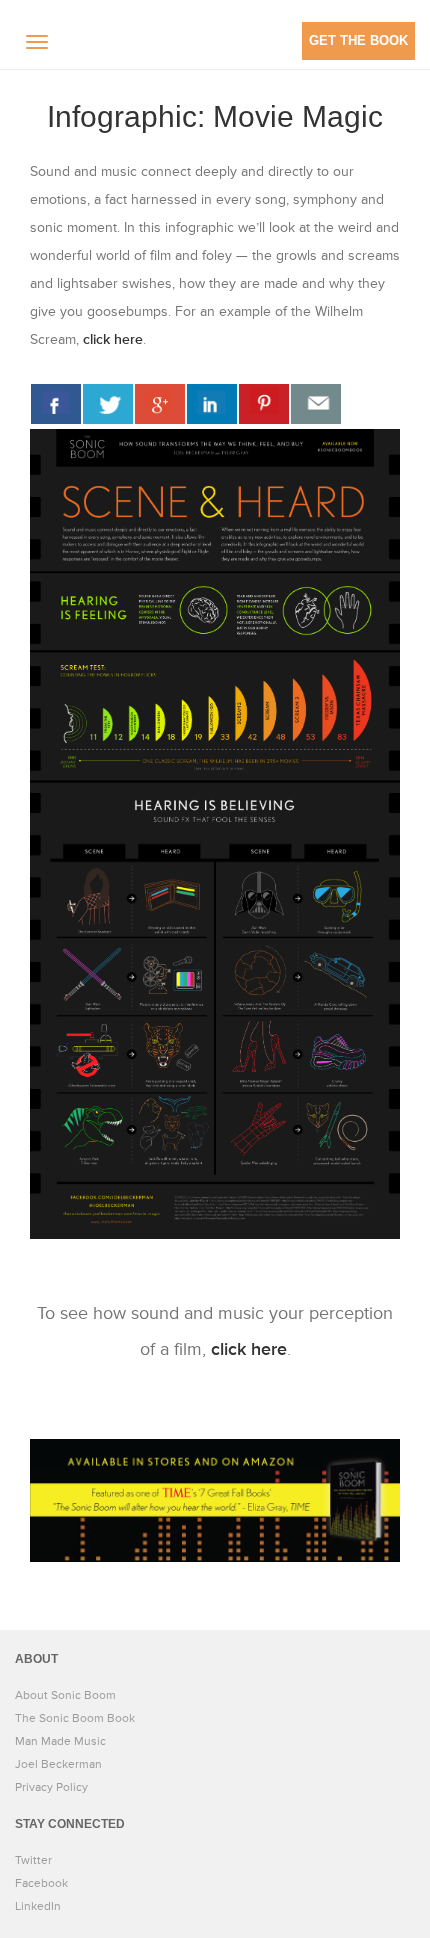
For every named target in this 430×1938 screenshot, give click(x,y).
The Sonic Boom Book (75, 1718)
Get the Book (358, 40)
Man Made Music (60, 1741)
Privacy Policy (51, 1787)
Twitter (33, 1860)
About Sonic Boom (65, 1695)
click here (113, 339)
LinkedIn (38, 1906)
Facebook (41, 1883)
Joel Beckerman (58, 1764)
